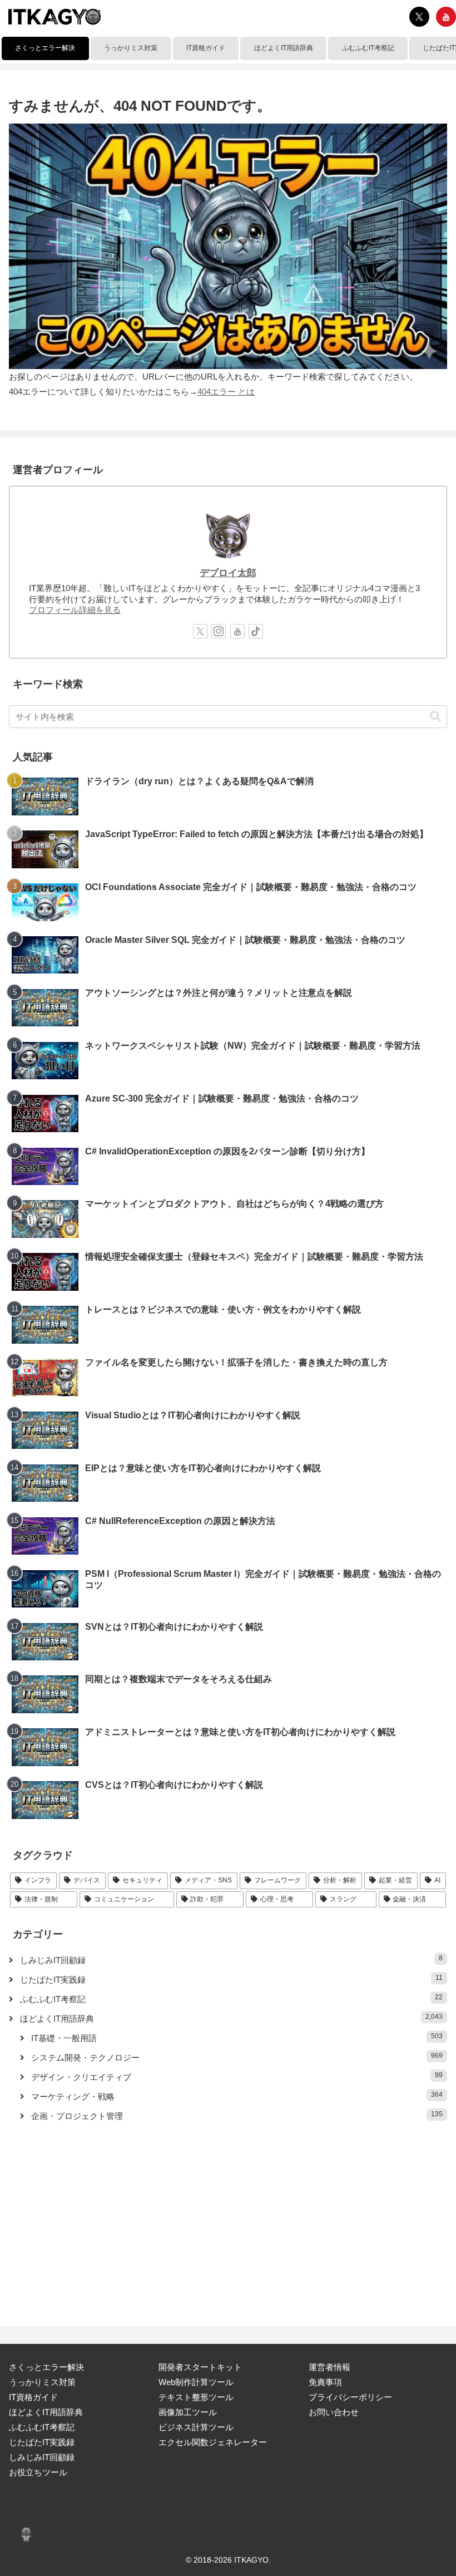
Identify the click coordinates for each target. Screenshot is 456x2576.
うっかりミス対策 (42, 2382)
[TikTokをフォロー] (256, 631)
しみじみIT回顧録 (42, 2457)
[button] (435, 717)
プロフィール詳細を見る (75, 610)
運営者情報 (329, 2367)
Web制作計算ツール (196, 2382)
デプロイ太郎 (228, 573)
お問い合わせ (334, 2412)
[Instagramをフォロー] (219, 631)
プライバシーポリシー (350, 2397)
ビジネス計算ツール (196, 2427)
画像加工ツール (188, 2412)
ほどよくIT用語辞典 (46, 2412)
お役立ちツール (38, 2472)
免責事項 (325, 2382)
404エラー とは (226, 392)
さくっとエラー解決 (46, 2367)
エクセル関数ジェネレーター (213, 2442)
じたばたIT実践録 (42, 2442)
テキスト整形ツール (196, 2397)
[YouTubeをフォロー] (446, 17)
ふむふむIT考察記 (42, 2427)
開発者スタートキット (200, 2367)
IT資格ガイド (33, 2397)
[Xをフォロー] (419, 17)
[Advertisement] (228, 2217)
